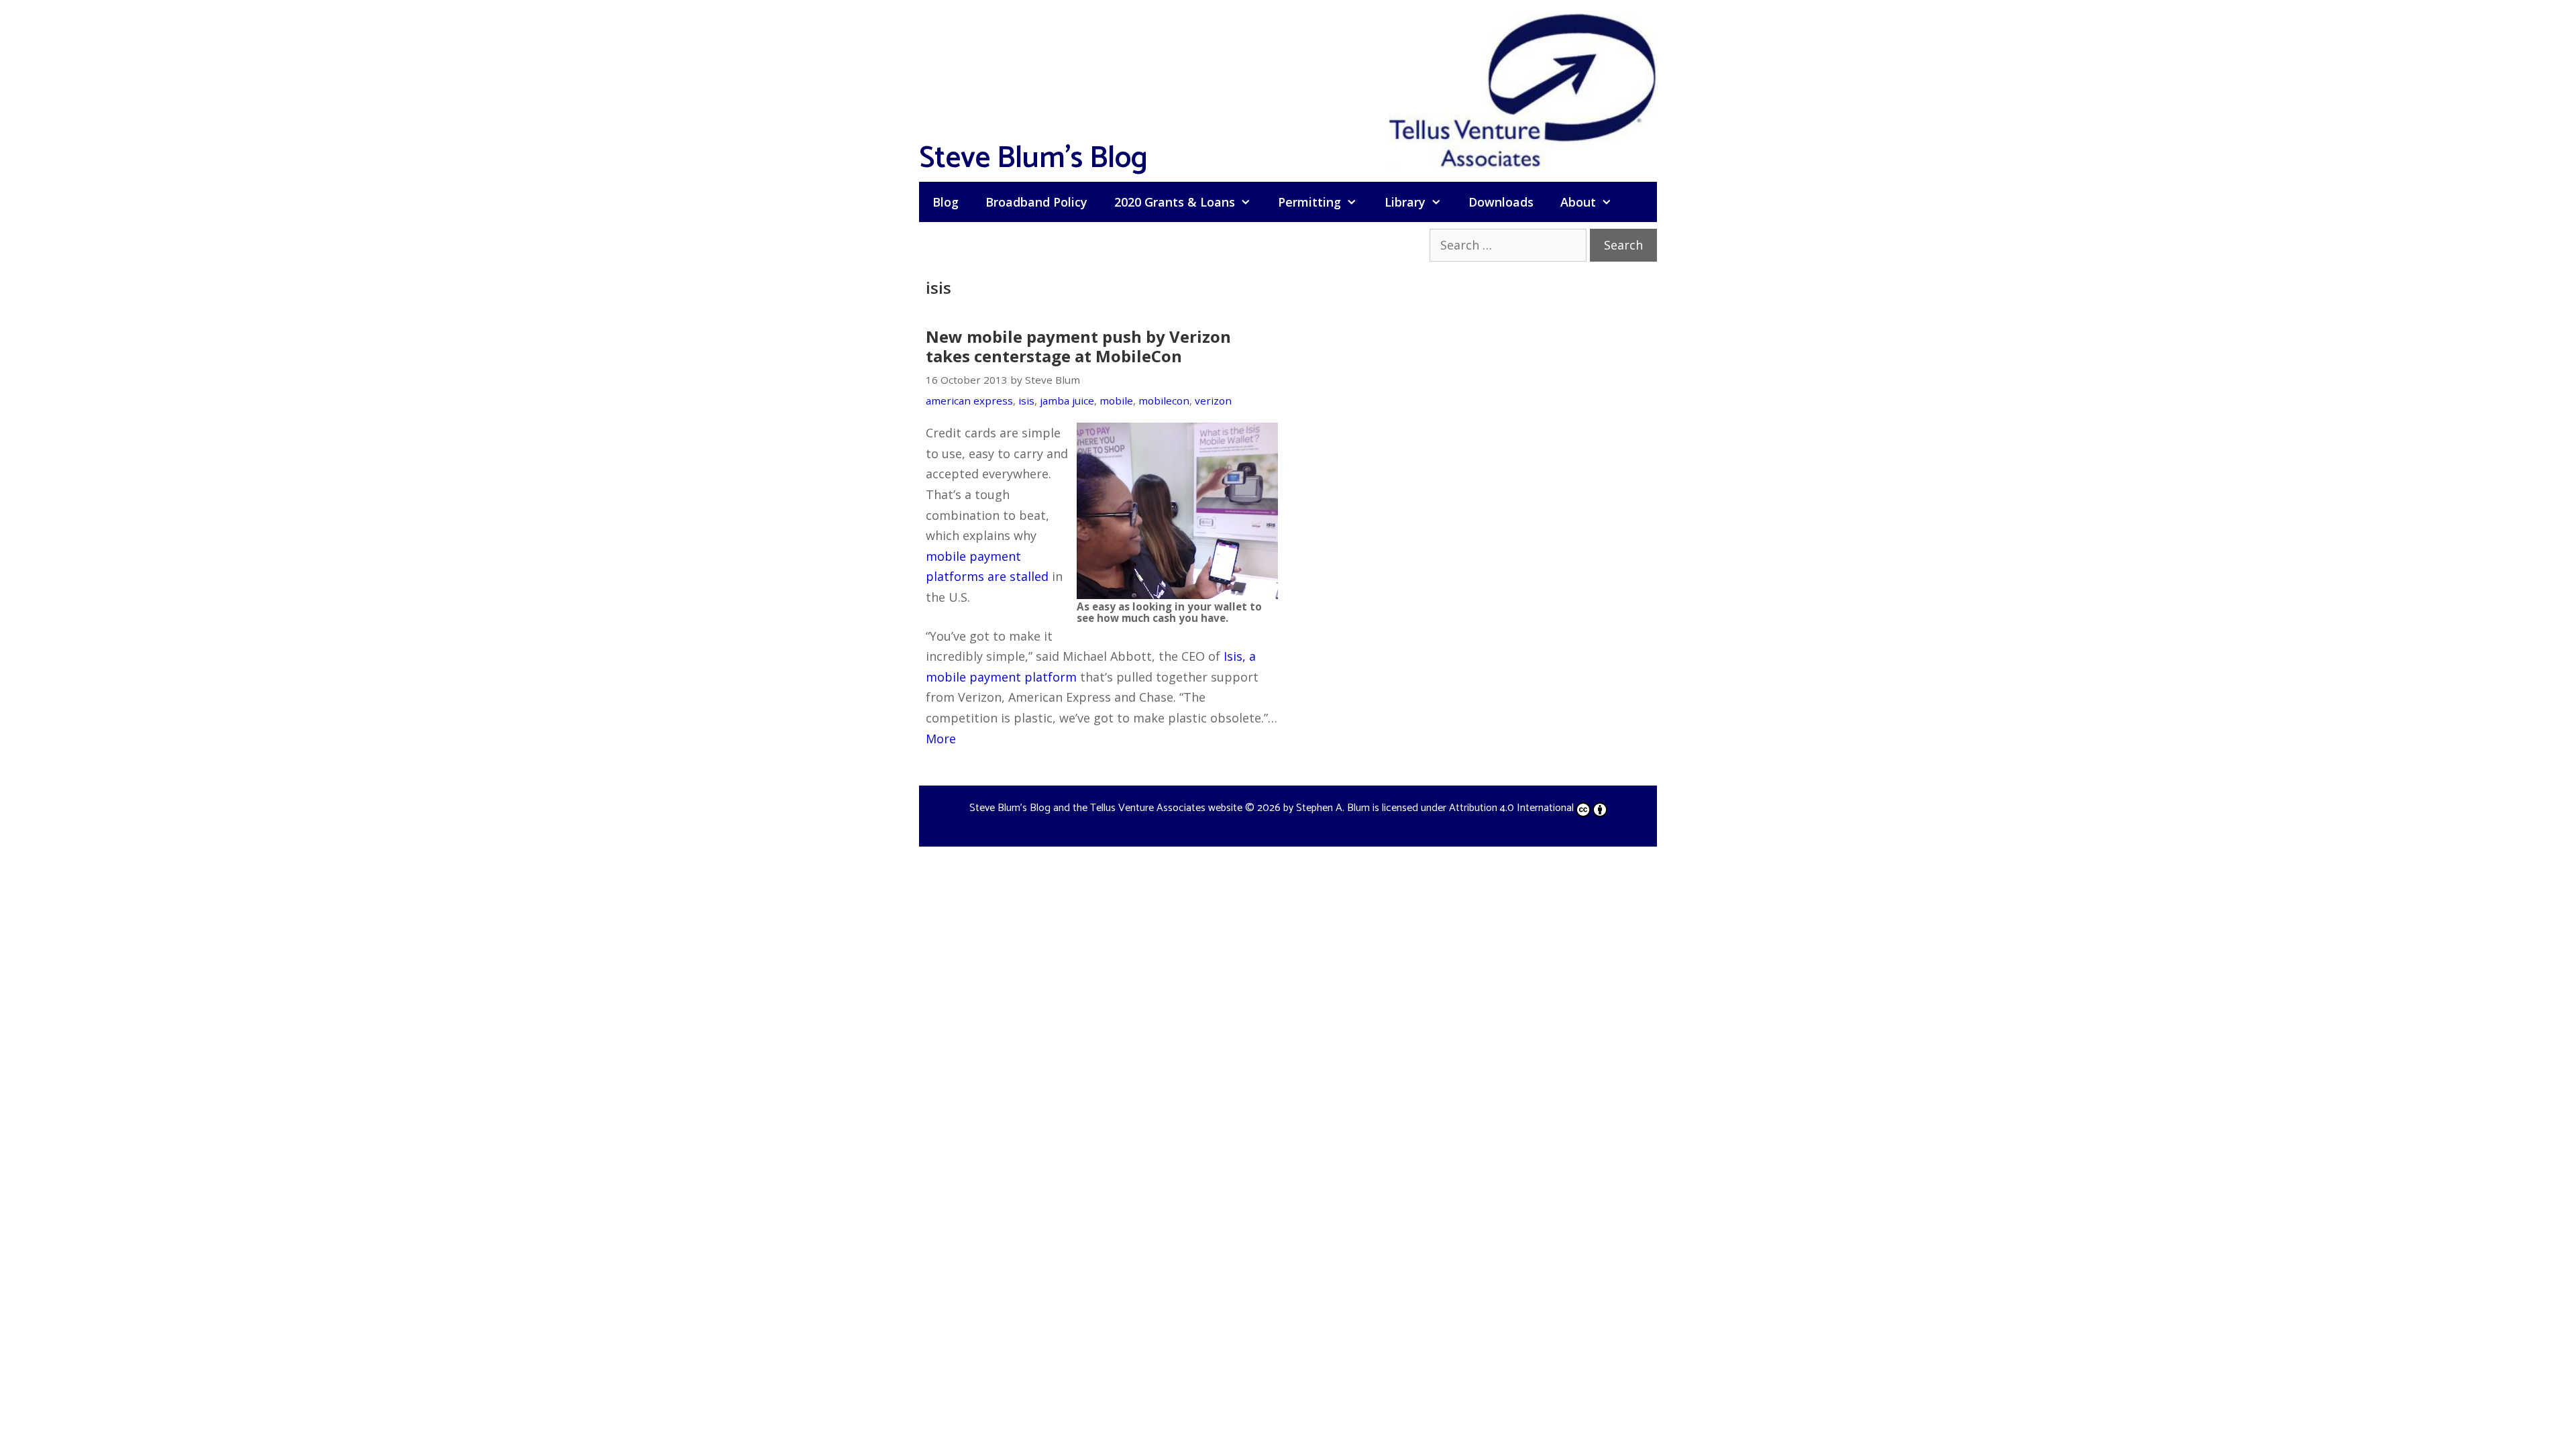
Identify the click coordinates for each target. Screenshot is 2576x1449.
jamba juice (1067, 400)
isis (1026, 400)
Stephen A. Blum (1333, 808)
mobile (1116, 400)
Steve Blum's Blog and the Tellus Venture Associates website (1106, 808)
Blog (946, 202)
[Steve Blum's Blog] (1523, 89)
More (941, 739)
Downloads (1501, 202)
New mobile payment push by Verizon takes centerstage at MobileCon (1078, 346)
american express (969, 400)
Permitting (1309, 202)
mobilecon (1164, 400)
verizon (1213, 400)
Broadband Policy (1036, 202)
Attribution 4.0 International (1511, 808)
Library (1405, 202)
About (1578, 202)
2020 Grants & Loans (1175, 202)
